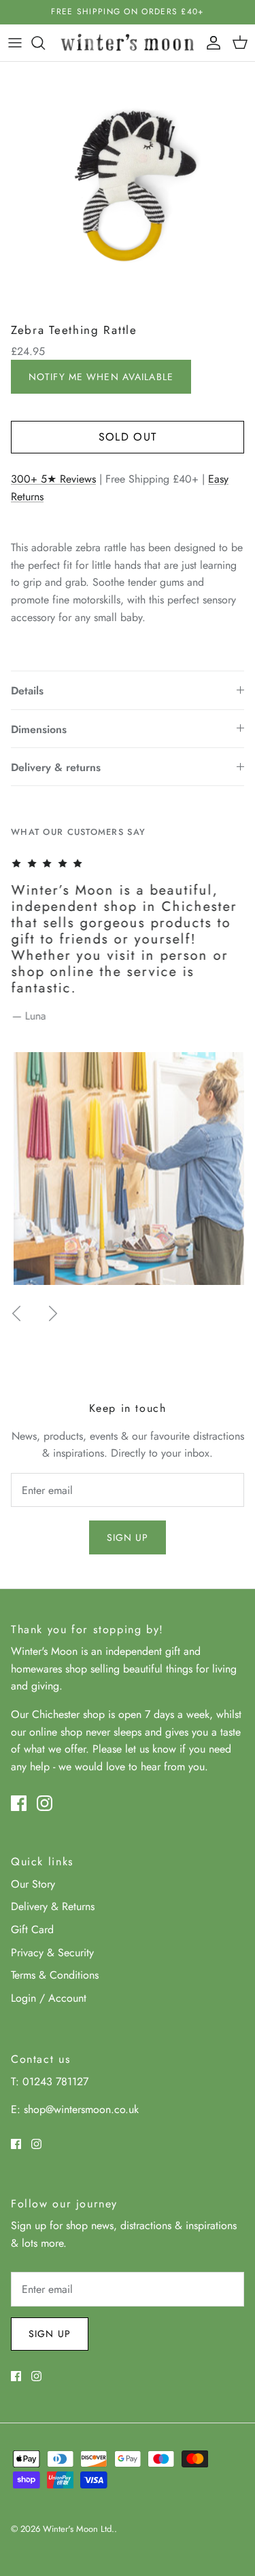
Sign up (128, 1537)
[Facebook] (19, 1803)
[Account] (210, 43)
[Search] (45, 43)
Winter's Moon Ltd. (79, 2529)
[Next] (53, 1313)
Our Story (33, 1884)
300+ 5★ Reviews (53, 479)
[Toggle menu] (15, 43)
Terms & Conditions (55, 1975)
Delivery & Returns (53, 1906)
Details (27, 691)
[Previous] (16, 1313)
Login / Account (49, 1998)
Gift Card (32, 1929)
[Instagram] (45, 1803)
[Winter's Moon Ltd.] (128, 43)
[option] (128, 189)
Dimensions (39, 729)
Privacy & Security (52, 1953)
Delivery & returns (56, 767)
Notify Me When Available (101, 377)
